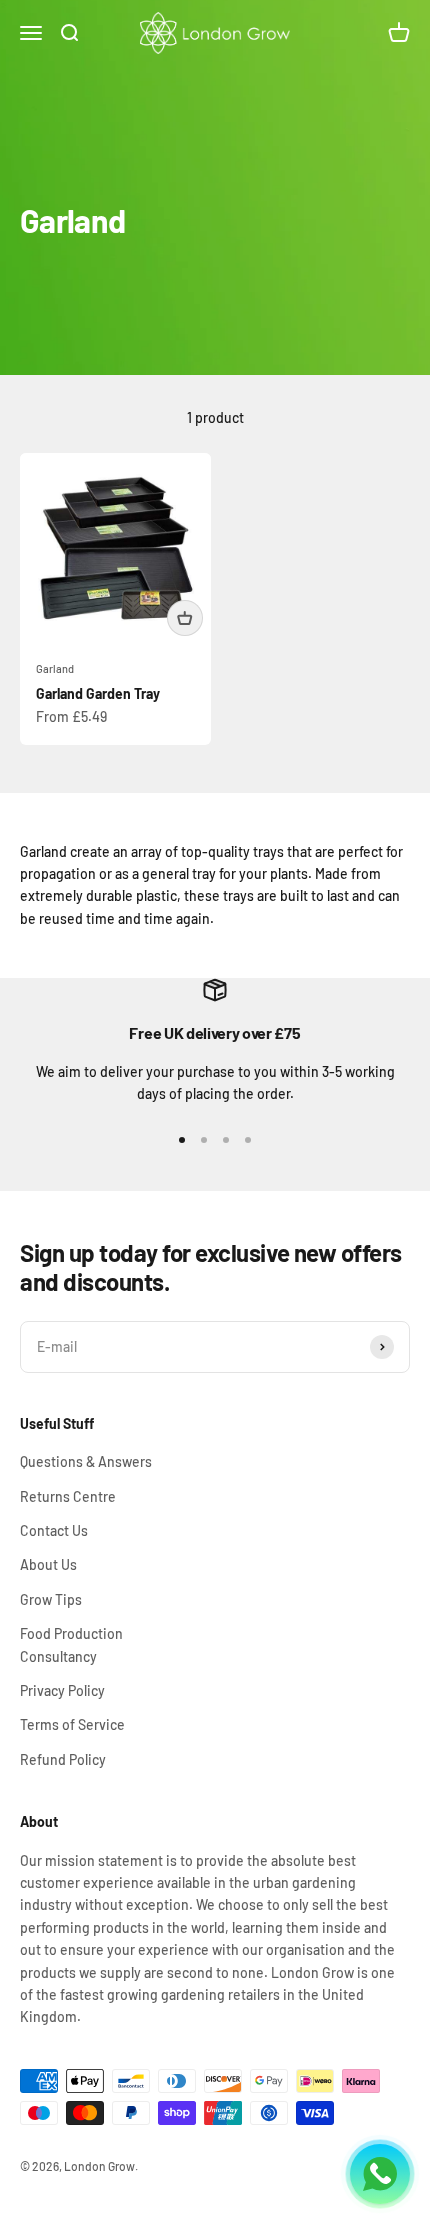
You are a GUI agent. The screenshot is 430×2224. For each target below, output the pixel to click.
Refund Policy (63, 1759)
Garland (55, 668)
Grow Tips (51, 1599)
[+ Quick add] (185, 618)
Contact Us (54, 1530)
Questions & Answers (86, 1461)
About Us (48, 1564)
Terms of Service (72, 1724)
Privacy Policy (62, 1690)
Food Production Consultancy (71, 1644)
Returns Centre (68, 1496)
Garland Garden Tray (98, 693)
